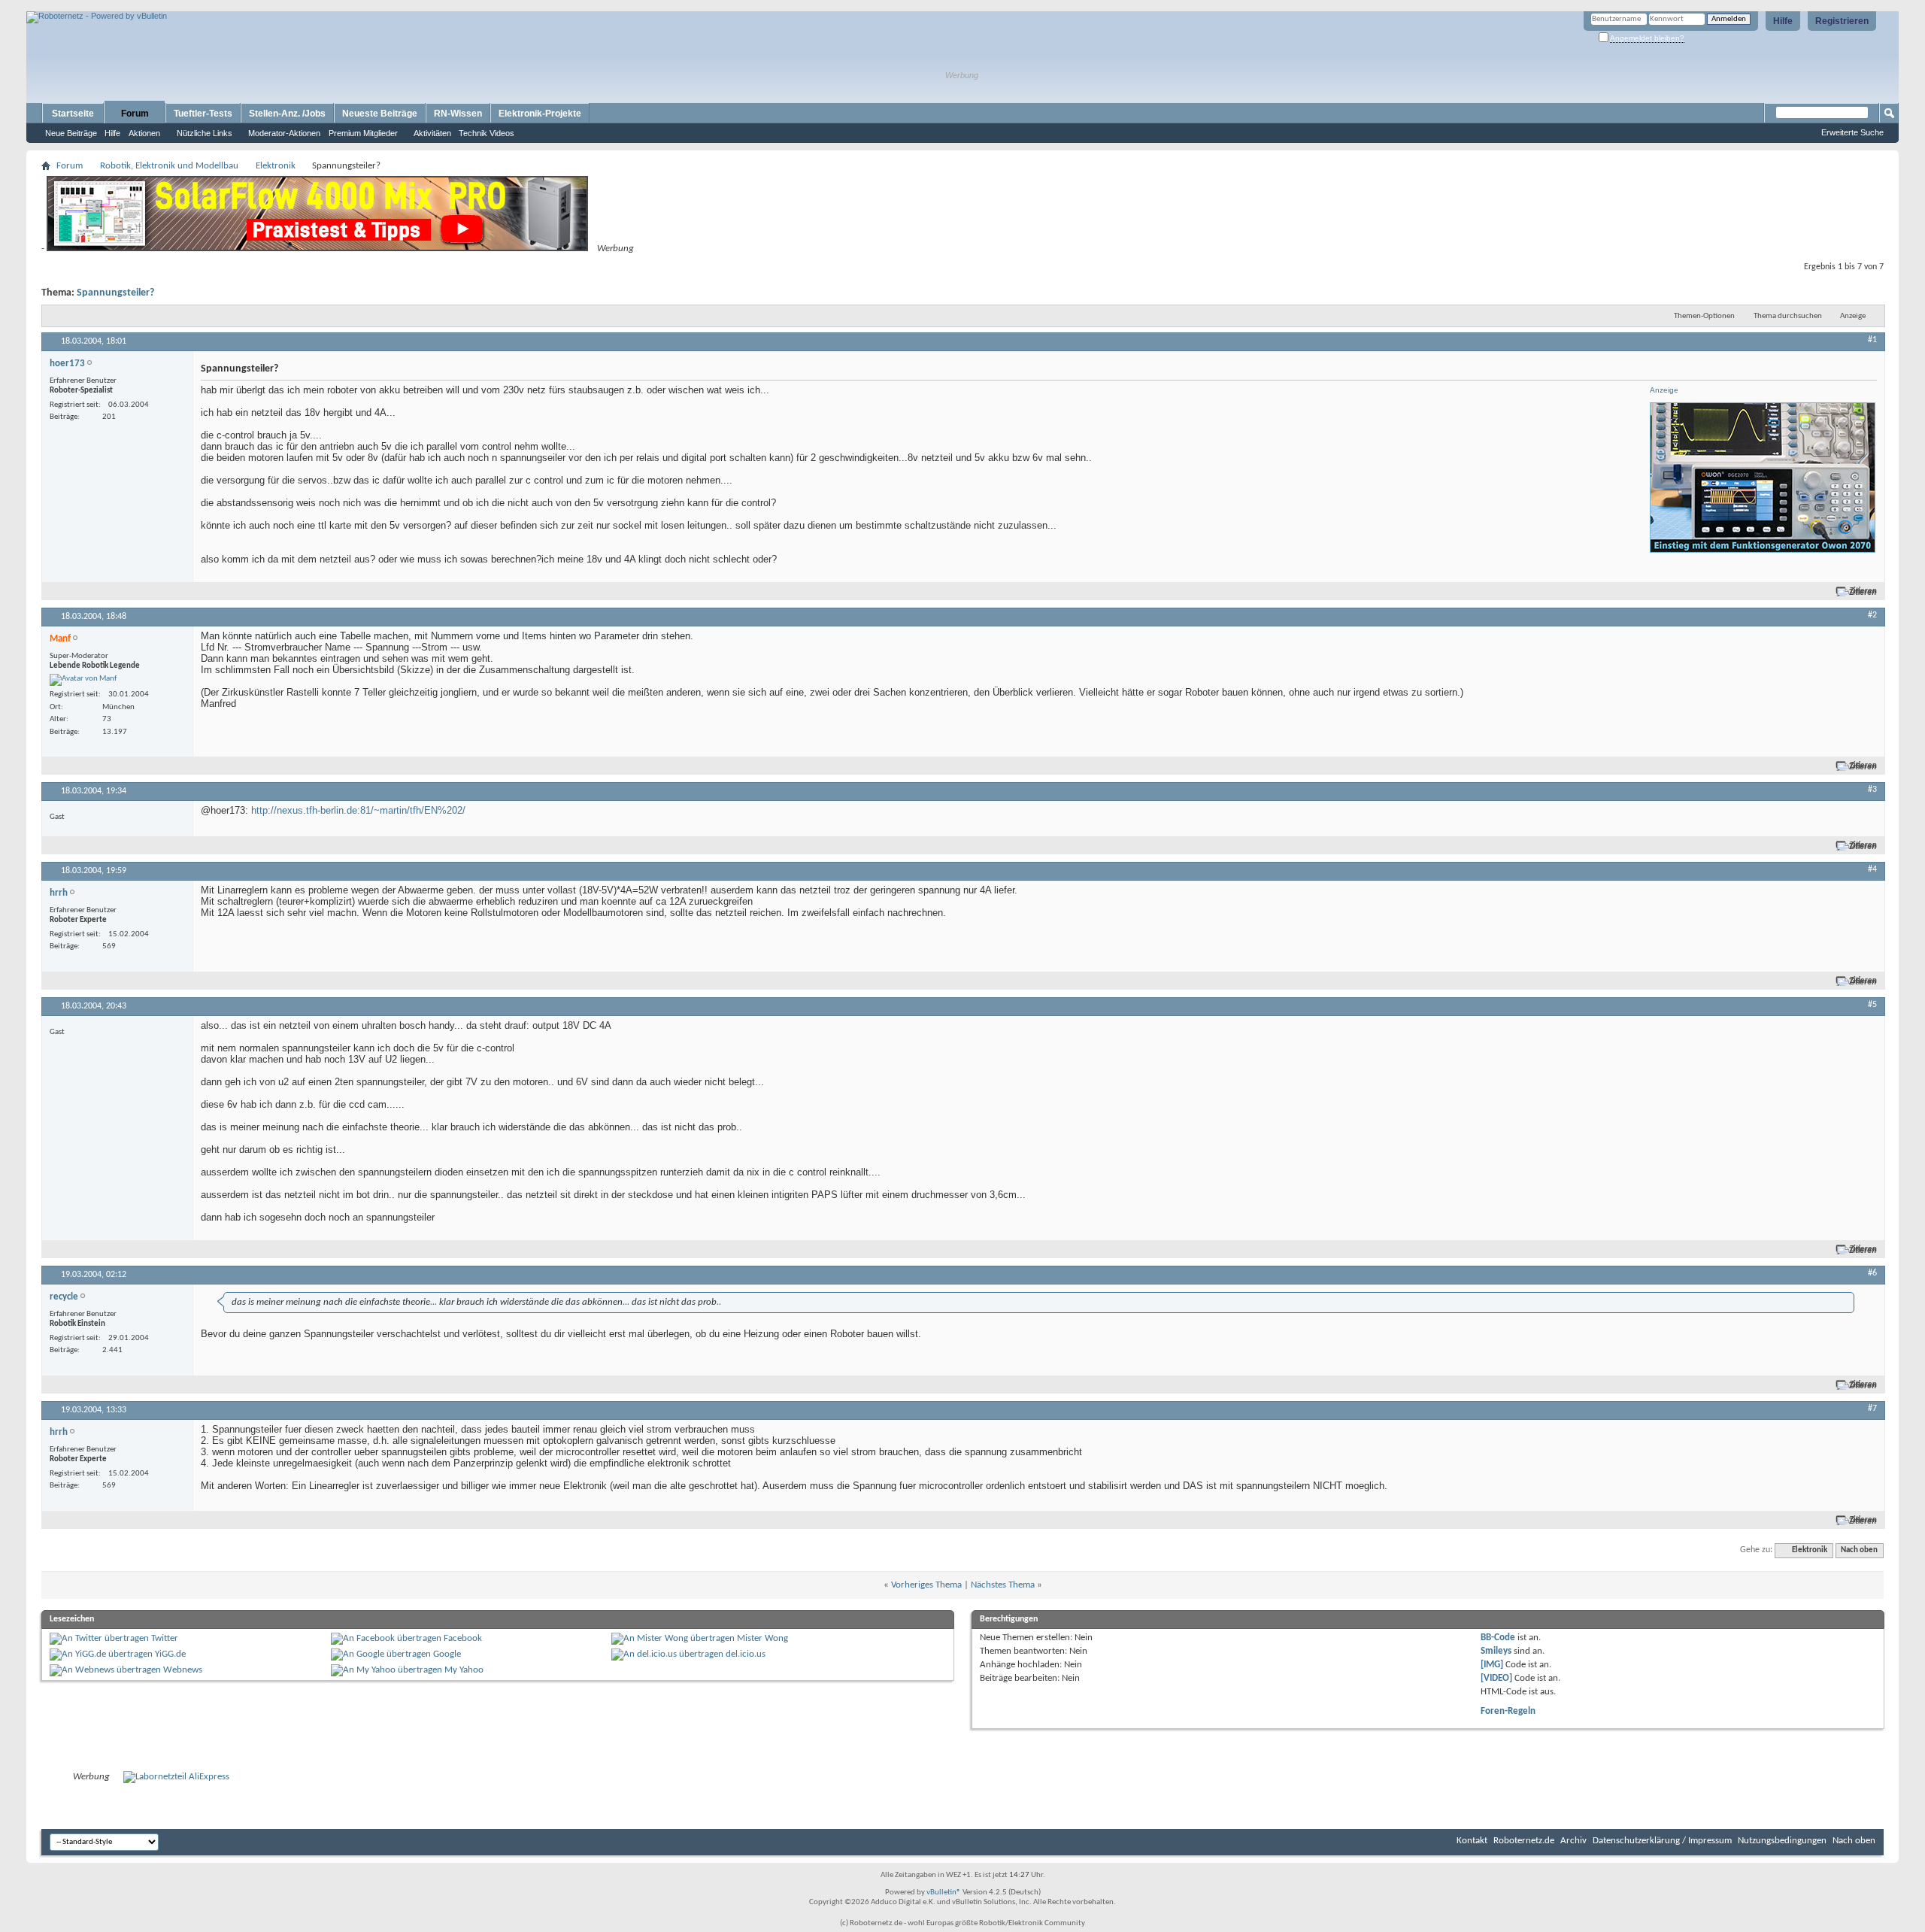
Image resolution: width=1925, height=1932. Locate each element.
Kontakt (1472, 1841)
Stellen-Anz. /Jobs (287, 114)
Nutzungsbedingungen (1782, 1841)
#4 (1872, 869)
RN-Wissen (458, 114)
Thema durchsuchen (1788, 316)
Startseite (73, 114)
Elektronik (276, 166)
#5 (1872, 1005)
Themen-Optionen (1704, 316)
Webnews (183, 1670)
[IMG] (1492, 1665)
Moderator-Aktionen (284, 133)
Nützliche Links (205, 133)
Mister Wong (762, 1638)
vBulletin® (944, 1893)
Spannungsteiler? (115, 293)
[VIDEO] (1496, 1678)
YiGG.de (170, 1654)
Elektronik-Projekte (540, 114)
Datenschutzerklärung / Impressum (1662, 1841)
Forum (135, 114)
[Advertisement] (202, 6)
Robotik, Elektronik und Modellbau (169, 166)
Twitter (165, 1638)
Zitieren (1863, 591)
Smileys (1496, 1651)
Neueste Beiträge (380, 114)
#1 (1872, 340)
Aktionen (144, 133)
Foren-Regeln (1508, 1711)
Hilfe (1783, 21)
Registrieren (1842, 21)
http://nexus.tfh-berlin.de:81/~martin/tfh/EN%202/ (358, 810)
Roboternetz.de (1524, 1841)
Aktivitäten (432, 133)
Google (447, 1654)
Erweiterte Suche (1852, 132)
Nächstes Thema (1003, 1585)
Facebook (463, 1638)
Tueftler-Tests (203, 114)
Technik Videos (487, 133)
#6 (1872, 1273)
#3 (1872, 790)
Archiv (1573, 1841)
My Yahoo (464, 1670)
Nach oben (1859, 1550)
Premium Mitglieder (363, 133)
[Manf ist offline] (83, 680)
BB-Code (1498, 1638)
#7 (1872, 1409)
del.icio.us (746, 1654)
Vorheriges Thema (926, 1585)
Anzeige (1853, 316)
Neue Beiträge (71, 133)
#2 (1872, 615)
